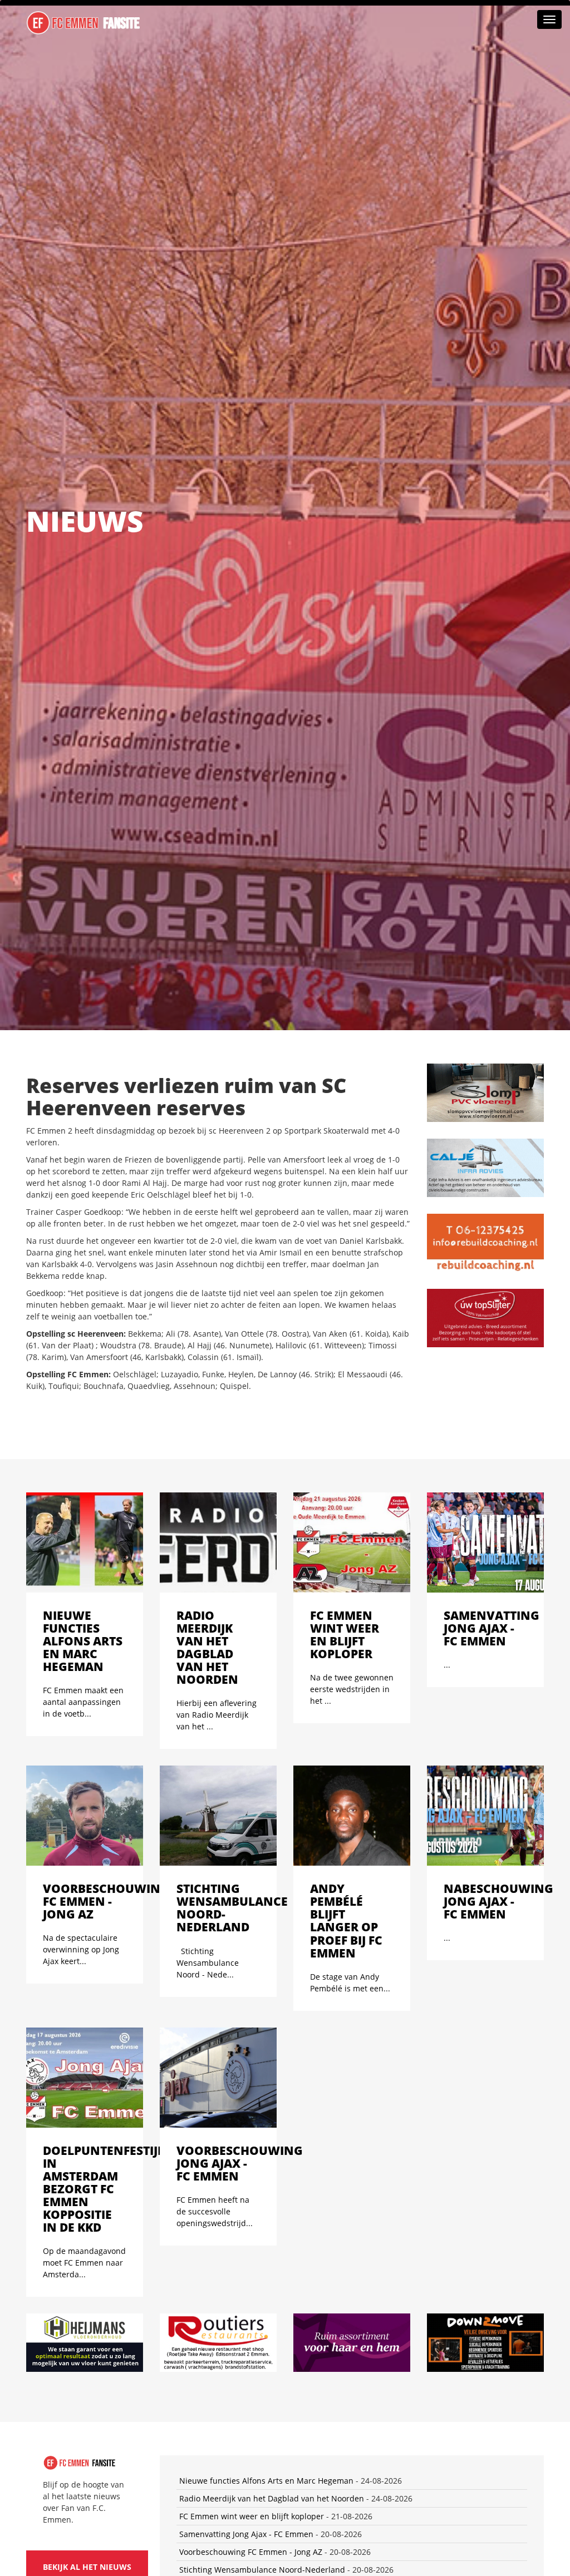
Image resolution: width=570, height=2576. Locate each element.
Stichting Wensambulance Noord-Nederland (262, 2570)
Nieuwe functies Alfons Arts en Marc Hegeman (266, 2481)
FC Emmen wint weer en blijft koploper (252, 2516)
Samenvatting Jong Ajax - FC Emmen (246, 2534)
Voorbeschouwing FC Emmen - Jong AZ (251, 2552)
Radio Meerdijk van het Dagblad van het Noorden (272, 2498)
